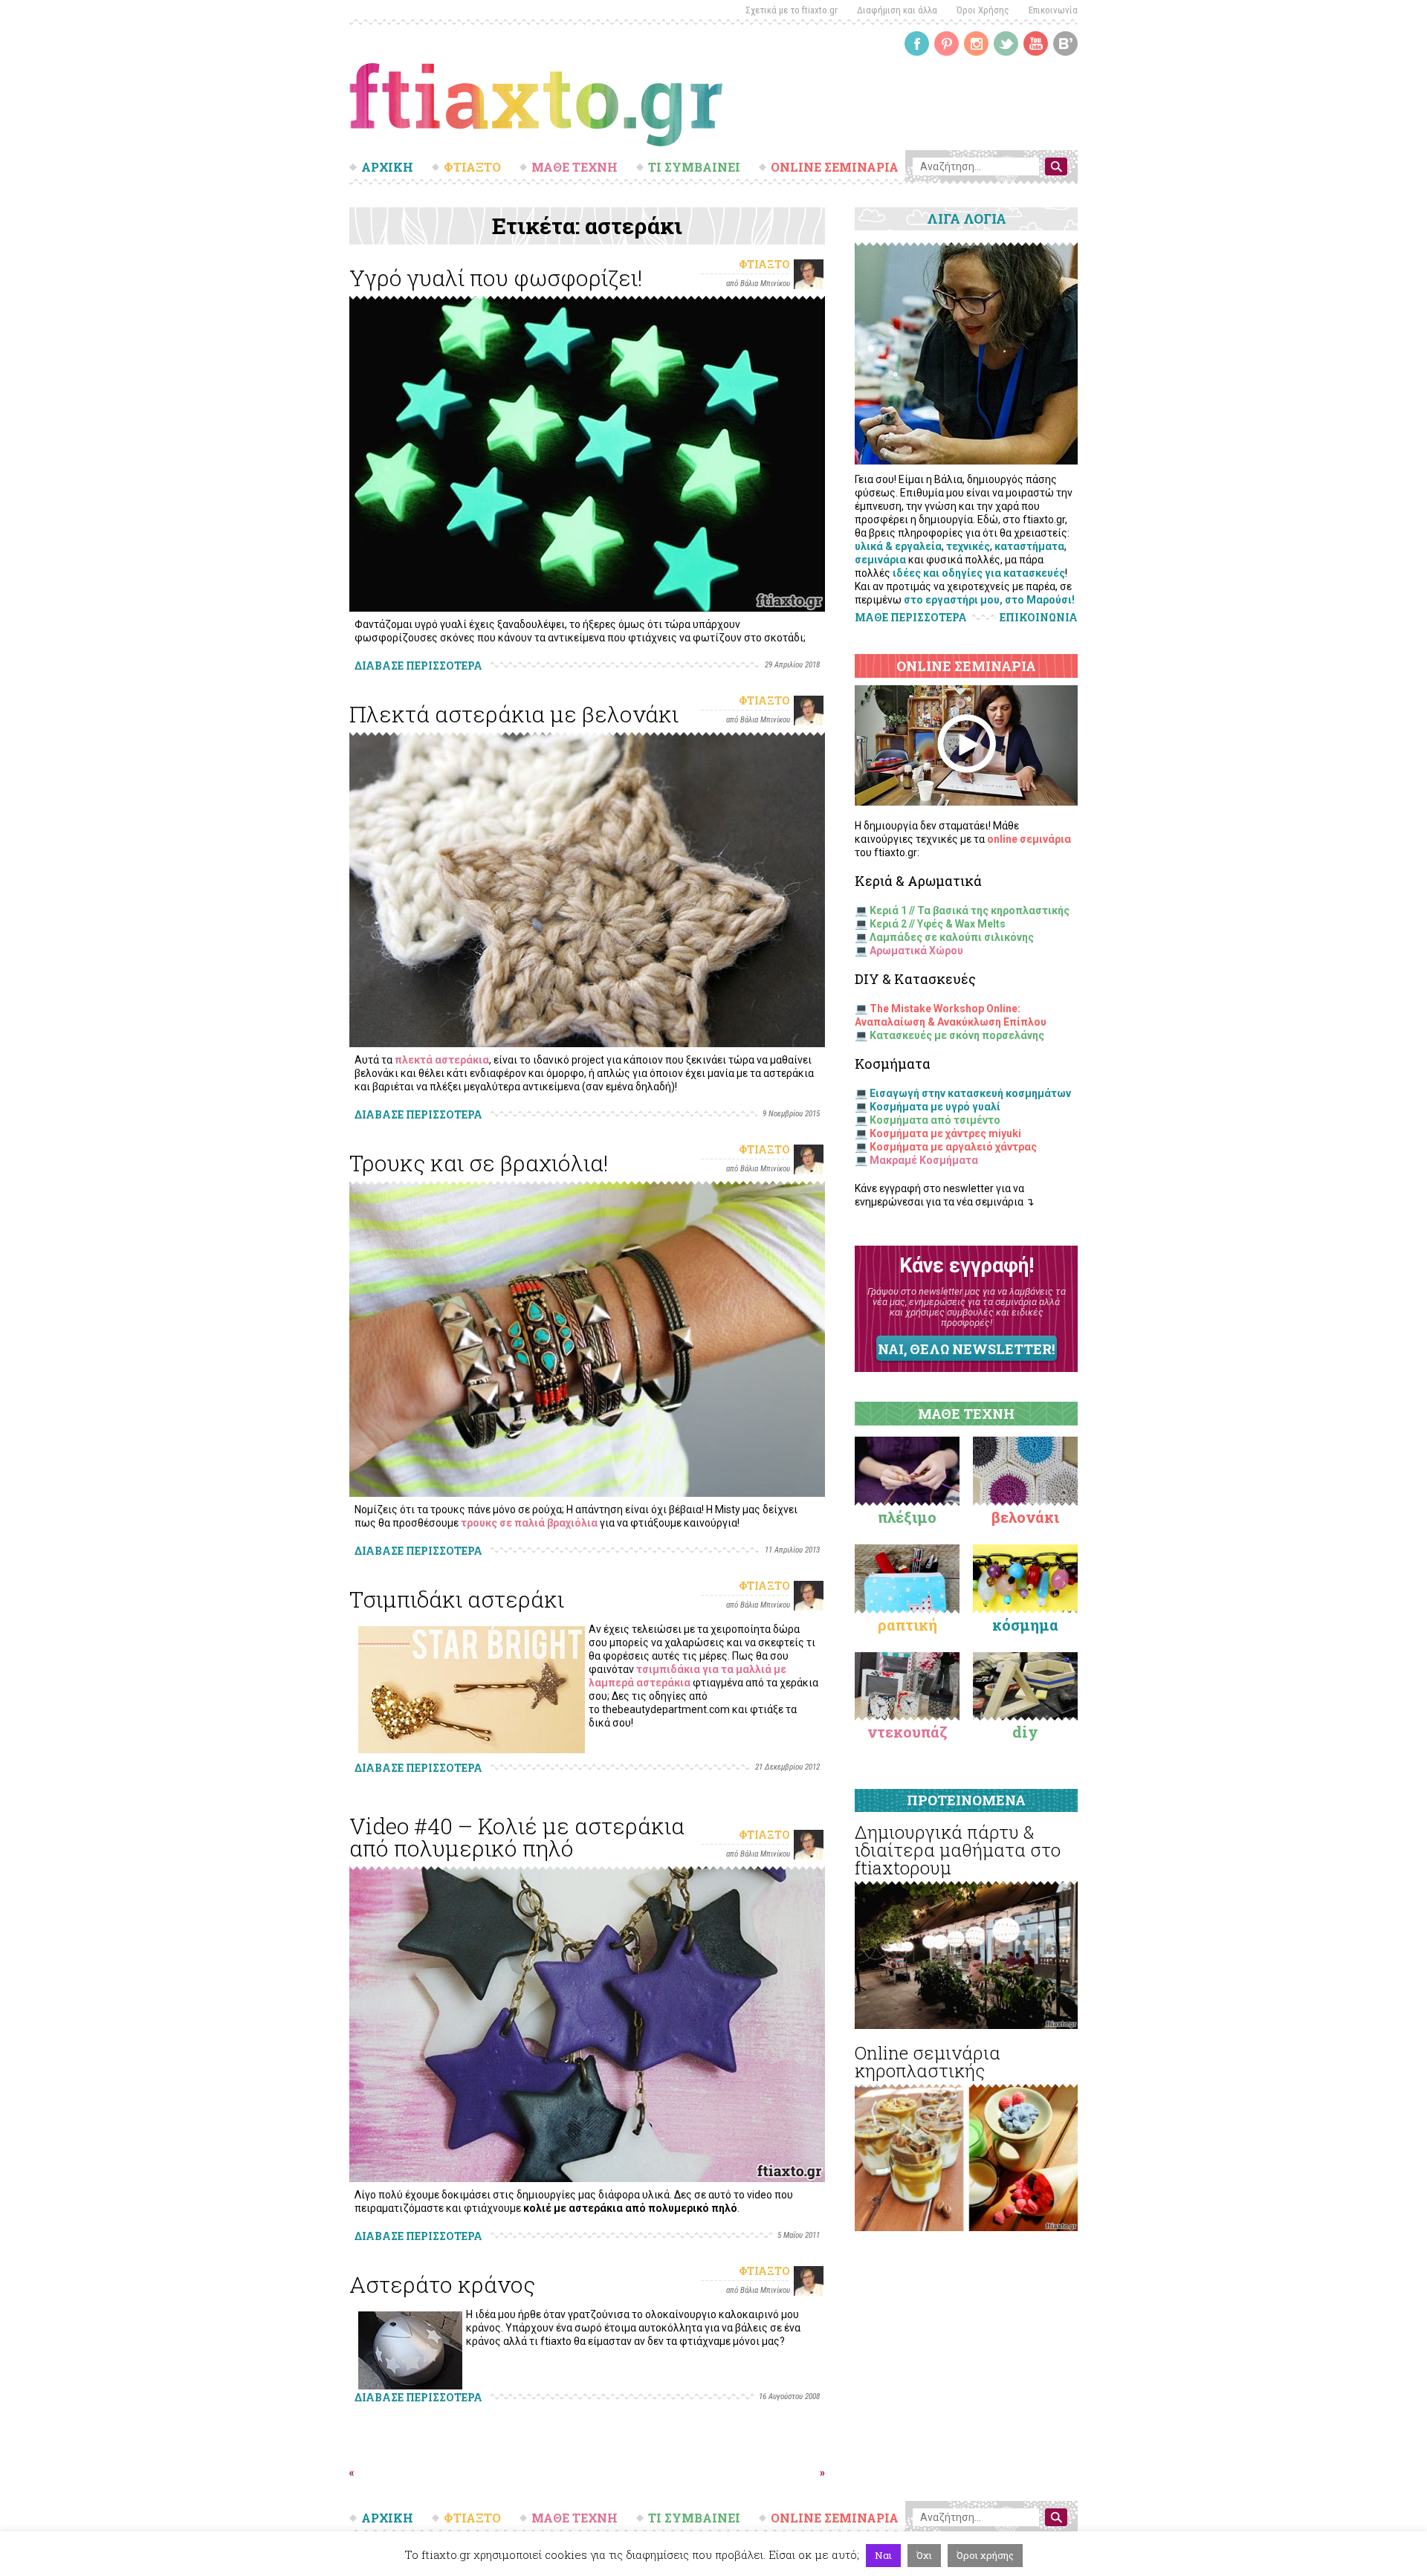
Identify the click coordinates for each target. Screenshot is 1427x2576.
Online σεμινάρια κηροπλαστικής (928, 2062)
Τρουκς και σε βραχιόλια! (479, 1163)
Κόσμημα (1025, 1625)
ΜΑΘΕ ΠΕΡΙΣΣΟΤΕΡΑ (911, 617)
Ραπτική (907, 1625)
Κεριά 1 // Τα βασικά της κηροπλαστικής (970, 910)
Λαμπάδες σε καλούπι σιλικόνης (952, 937)
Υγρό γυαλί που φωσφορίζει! (496, 278)
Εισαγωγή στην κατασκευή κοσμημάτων (970, 1093)
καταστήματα (1029, 546)
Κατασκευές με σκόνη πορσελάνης (957, 1035)
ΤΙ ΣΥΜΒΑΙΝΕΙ (694, 167)
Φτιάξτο (764, 264)
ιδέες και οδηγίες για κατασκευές (979, 573)
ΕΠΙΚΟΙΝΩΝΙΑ (1039, 618)
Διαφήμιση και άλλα (897, 10)
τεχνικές (968, 546)
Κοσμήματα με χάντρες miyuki (945, 1133)
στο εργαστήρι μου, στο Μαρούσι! (989, 600)
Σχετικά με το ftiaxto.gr (792, 10)
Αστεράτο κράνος (442, 2284)
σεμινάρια (880, 560)
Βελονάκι (1025, 1517)
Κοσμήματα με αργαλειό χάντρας (953, 1147)
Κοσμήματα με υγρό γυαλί (935, 1107)
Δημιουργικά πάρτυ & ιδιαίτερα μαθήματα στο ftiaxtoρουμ (958, 1850)
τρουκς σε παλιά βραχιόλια (529, 1523)
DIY (1025, 1732)
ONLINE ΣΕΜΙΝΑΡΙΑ (835, 167)
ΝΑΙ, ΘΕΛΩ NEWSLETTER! (966, 1349)
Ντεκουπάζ (907, 1732)
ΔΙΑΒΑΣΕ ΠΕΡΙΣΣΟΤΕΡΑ (418, 666)
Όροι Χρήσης (983, 10)
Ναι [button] (883, 2555)
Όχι (924, 2555)
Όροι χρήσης (985, 2555)
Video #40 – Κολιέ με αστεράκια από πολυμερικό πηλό (517, 1837)
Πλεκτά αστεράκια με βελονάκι (514, 714)
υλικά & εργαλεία (898, 546)
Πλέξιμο (907, 1517)
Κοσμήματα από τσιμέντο (935, 1120)
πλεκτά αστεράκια (442, 1060)
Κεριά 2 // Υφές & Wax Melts (938, 924)
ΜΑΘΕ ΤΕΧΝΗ (575, 167)
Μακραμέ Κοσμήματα (924, 1160)
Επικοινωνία (1053, 10)
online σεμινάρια (1029, 839)
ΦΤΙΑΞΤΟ (472, 167)
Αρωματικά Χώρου (916, 951)
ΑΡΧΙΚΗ (387, 167)
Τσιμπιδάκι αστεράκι (457, 1599)
